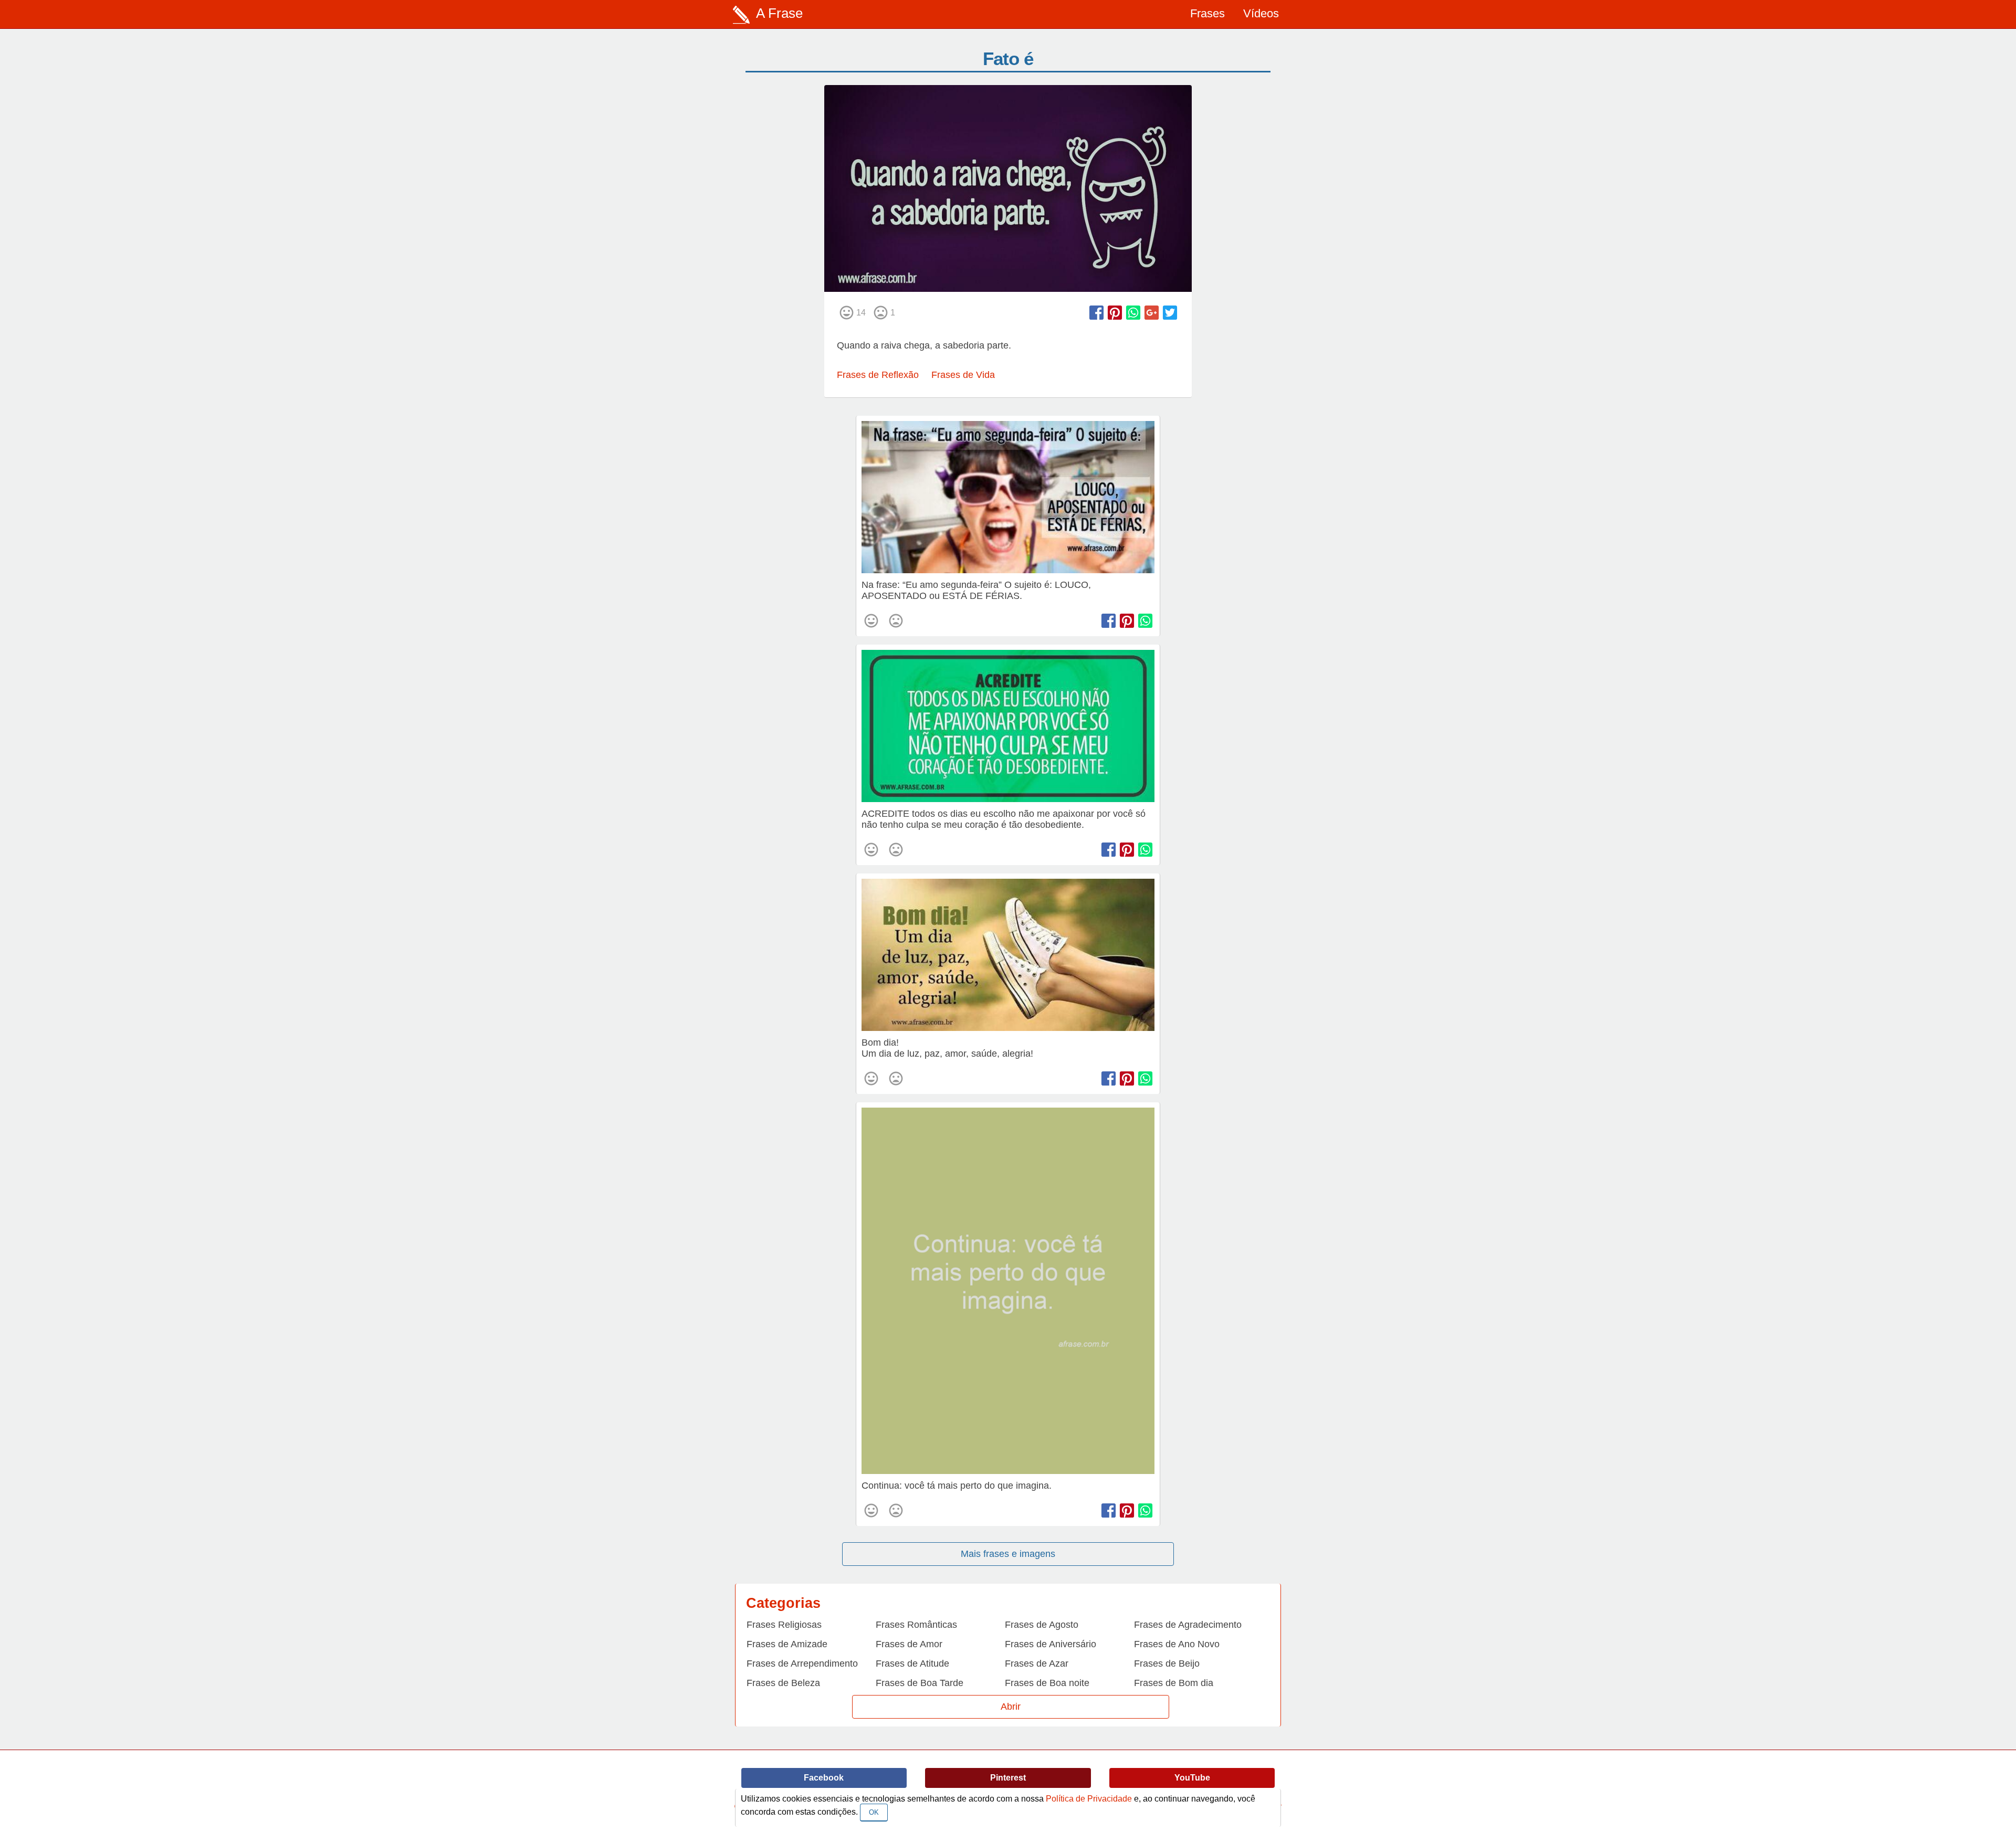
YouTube (1192, 1778)
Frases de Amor (909, 1644)
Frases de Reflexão (878, 375)
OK (874, 1812)
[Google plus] (1152, 313)
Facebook (824, 1778)
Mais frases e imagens (1008, 1554)
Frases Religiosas (784, 1625)
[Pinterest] (1115, 313)
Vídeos (1261, 13)
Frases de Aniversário (1051, 1644)
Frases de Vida (963, 375)
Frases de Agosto (1042, 1625)
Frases (1207, 13)
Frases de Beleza (783, 1683)
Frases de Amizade (787, 1644)
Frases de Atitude (912, 1663)
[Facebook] (1096, 313)
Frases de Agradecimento (1188, 1625)
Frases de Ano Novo (1177, 1644)
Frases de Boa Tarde (920, 1683)
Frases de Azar (1037, 1663)
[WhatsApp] (1133, 313)
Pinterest (1008, 1778)
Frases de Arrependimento (802, 1663)
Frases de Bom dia (1174, 1683)
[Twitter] (1170, 313)
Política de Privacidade (1089, 1799)
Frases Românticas (916, 1625)
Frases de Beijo (1167, 1663)
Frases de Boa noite (1047, 1683)
